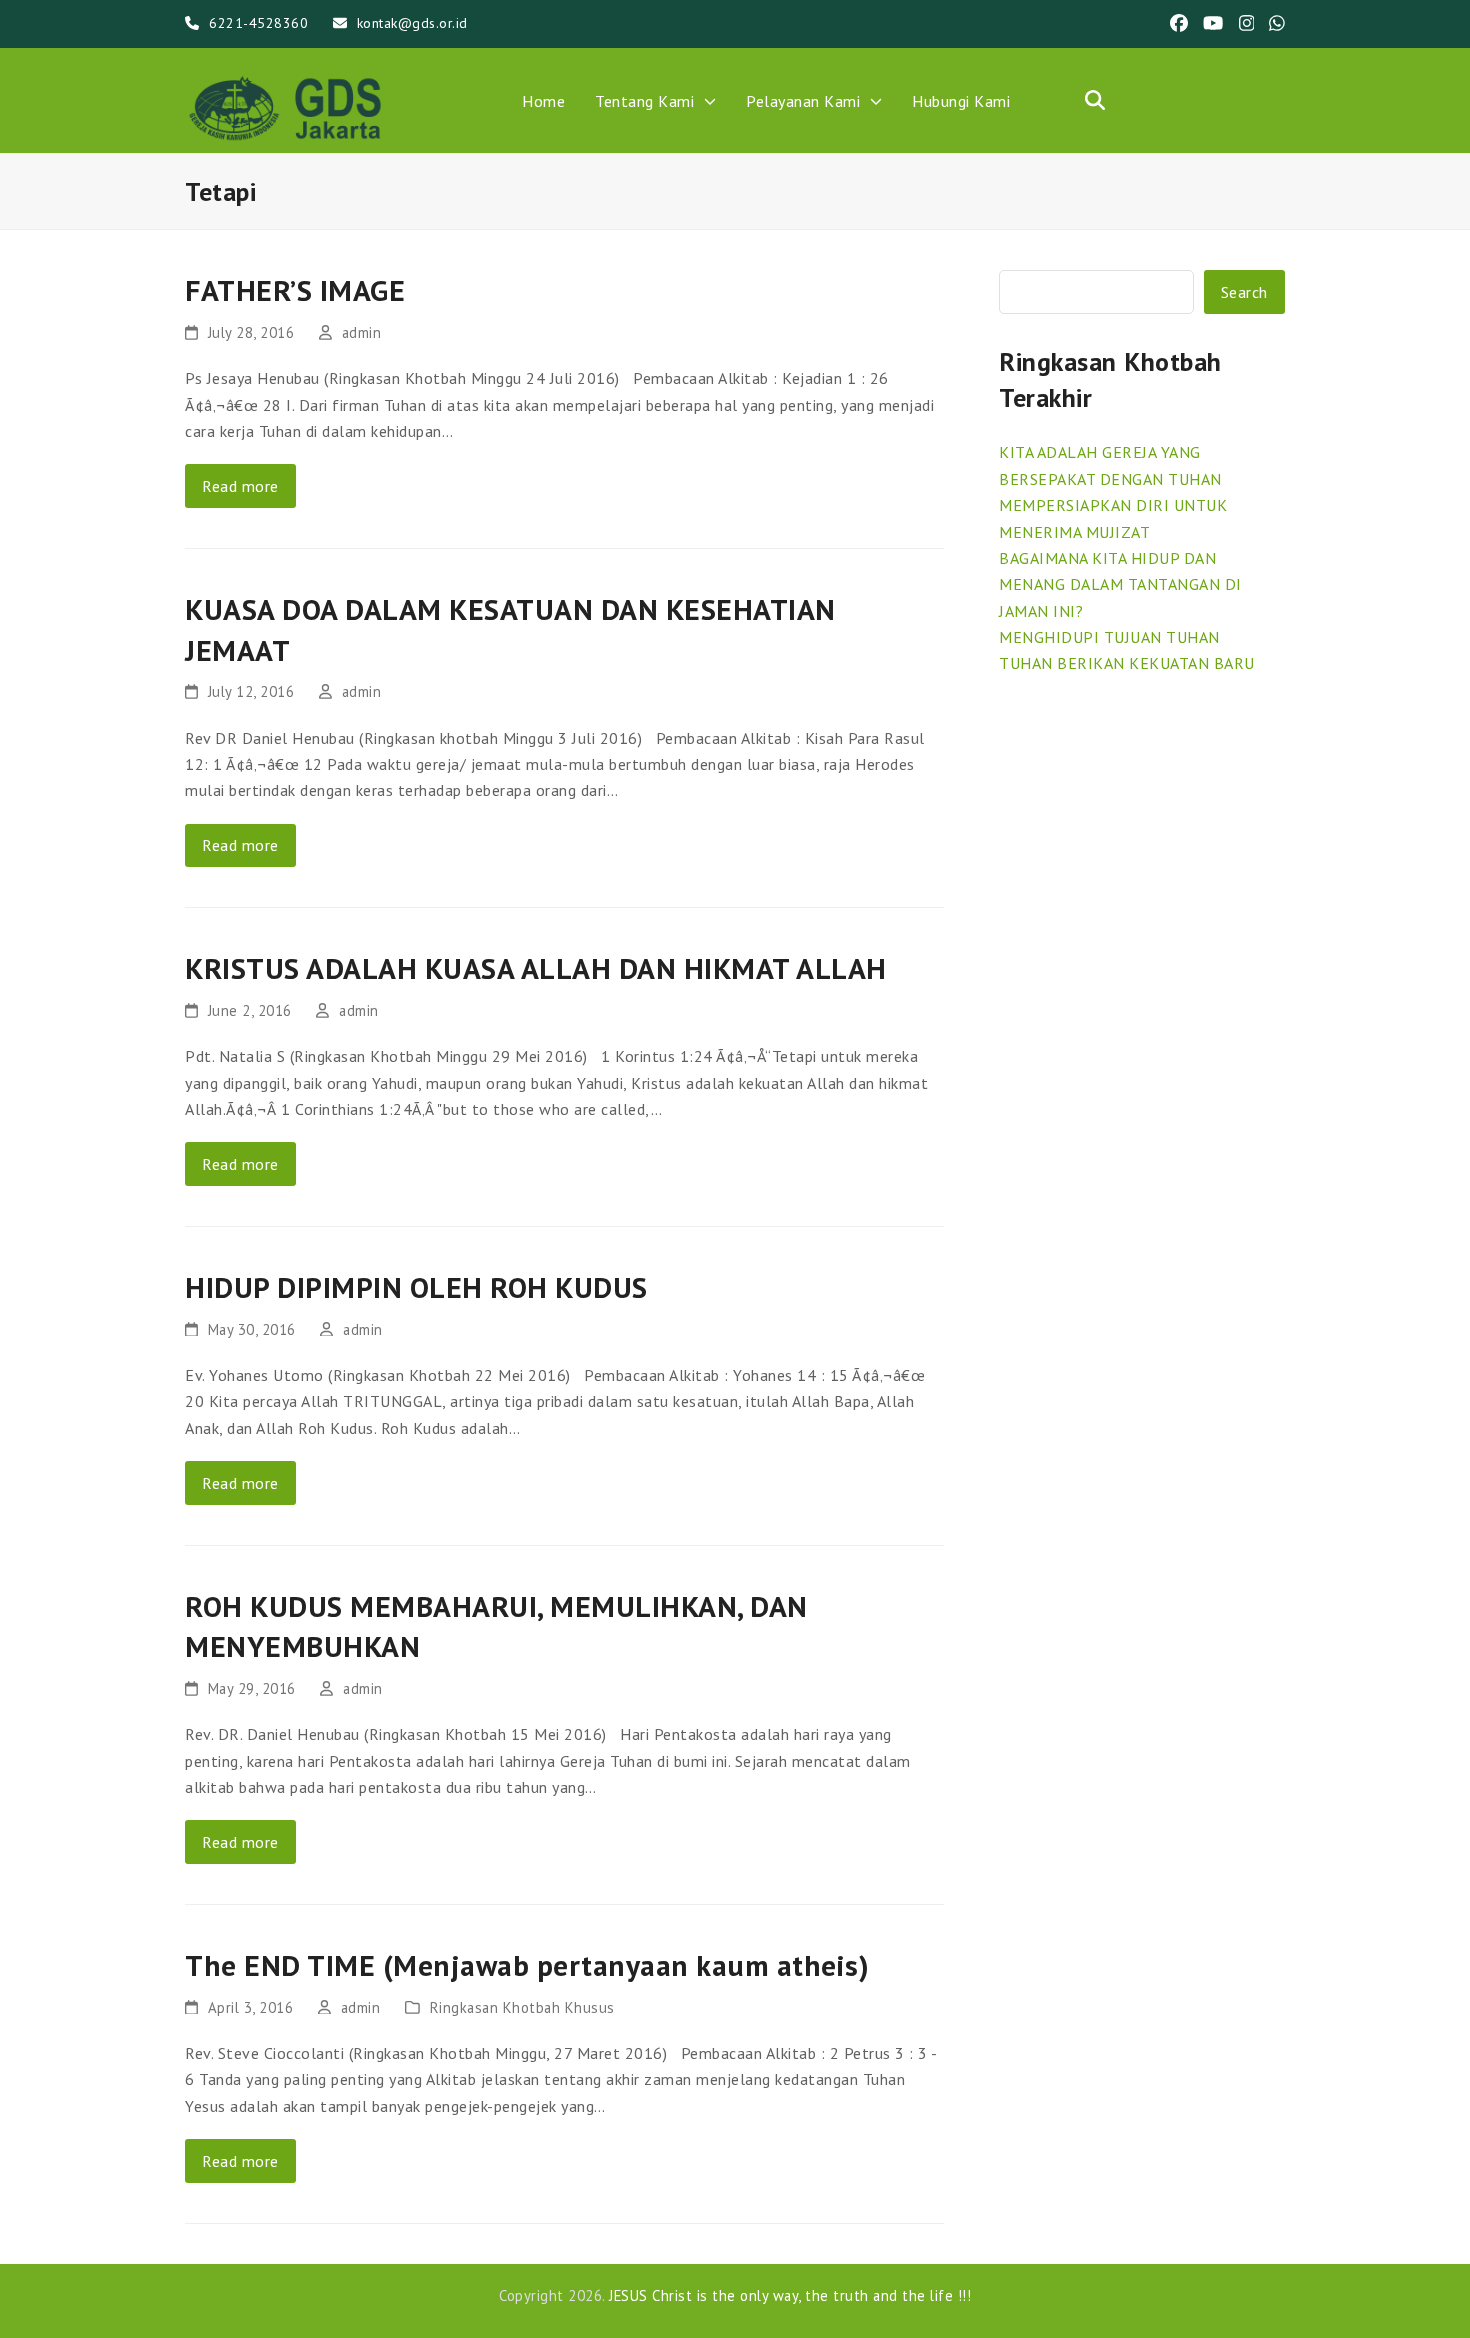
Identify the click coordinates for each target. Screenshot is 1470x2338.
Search (1244, 292)
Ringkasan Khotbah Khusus (522, 2007)
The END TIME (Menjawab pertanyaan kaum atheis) (527, 1965)
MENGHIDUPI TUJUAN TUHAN (1109, 637)
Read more (240, 486)
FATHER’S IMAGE (295, 290)
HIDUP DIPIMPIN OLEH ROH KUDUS (416, 1287)
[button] (1095, 100)
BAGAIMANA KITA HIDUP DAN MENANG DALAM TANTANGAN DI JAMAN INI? (1120, 584)
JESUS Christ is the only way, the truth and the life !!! (790, 2295)
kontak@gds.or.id (412, 23)
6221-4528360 (258, 23)
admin (362, 332)
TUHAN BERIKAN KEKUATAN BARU (1127, 663)
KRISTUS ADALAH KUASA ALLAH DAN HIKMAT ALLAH (536, 968)
